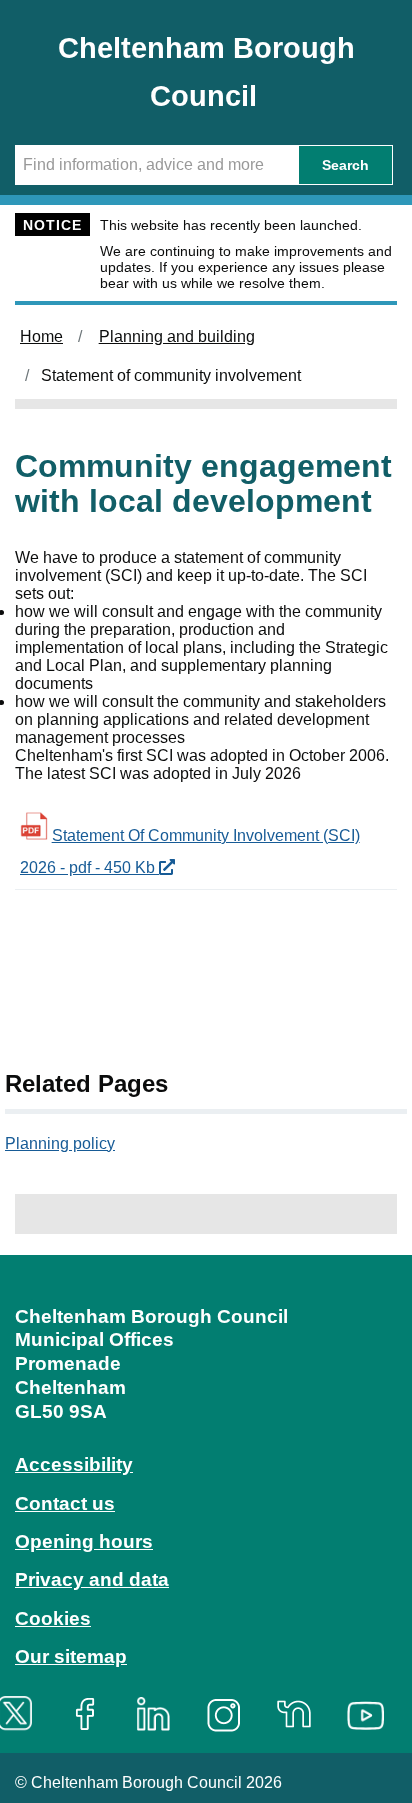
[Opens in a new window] (92, 1713)
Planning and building (177, 336)
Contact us (65, 1503)
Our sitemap (71, 1656)
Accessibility (74, 1464)
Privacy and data (92, 1579)
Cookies (53, 1618)
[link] (206, 1502)
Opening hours (84, 1541)
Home (41, 336)
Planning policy (60, 1143)
